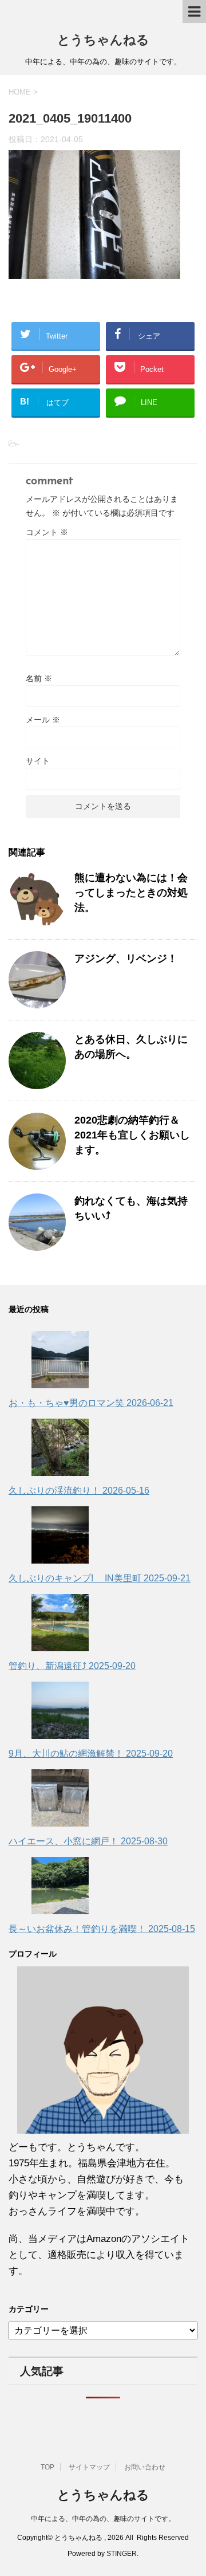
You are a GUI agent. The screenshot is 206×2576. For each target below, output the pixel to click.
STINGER (122, 2554)
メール (43, 720)
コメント (47, 532)
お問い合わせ (145, 2467)
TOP (47, 2467)
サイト (38, 761)
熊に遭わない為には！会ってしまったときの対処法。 (131, 893)
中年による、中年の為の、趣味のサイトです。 (103, 2519)
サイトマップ (89, 2467)
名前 (39, 678)
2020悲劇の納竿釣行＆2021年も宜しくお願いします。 (132, 1135)
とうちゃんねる (103, 41)
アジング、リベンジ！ (126, 959)
